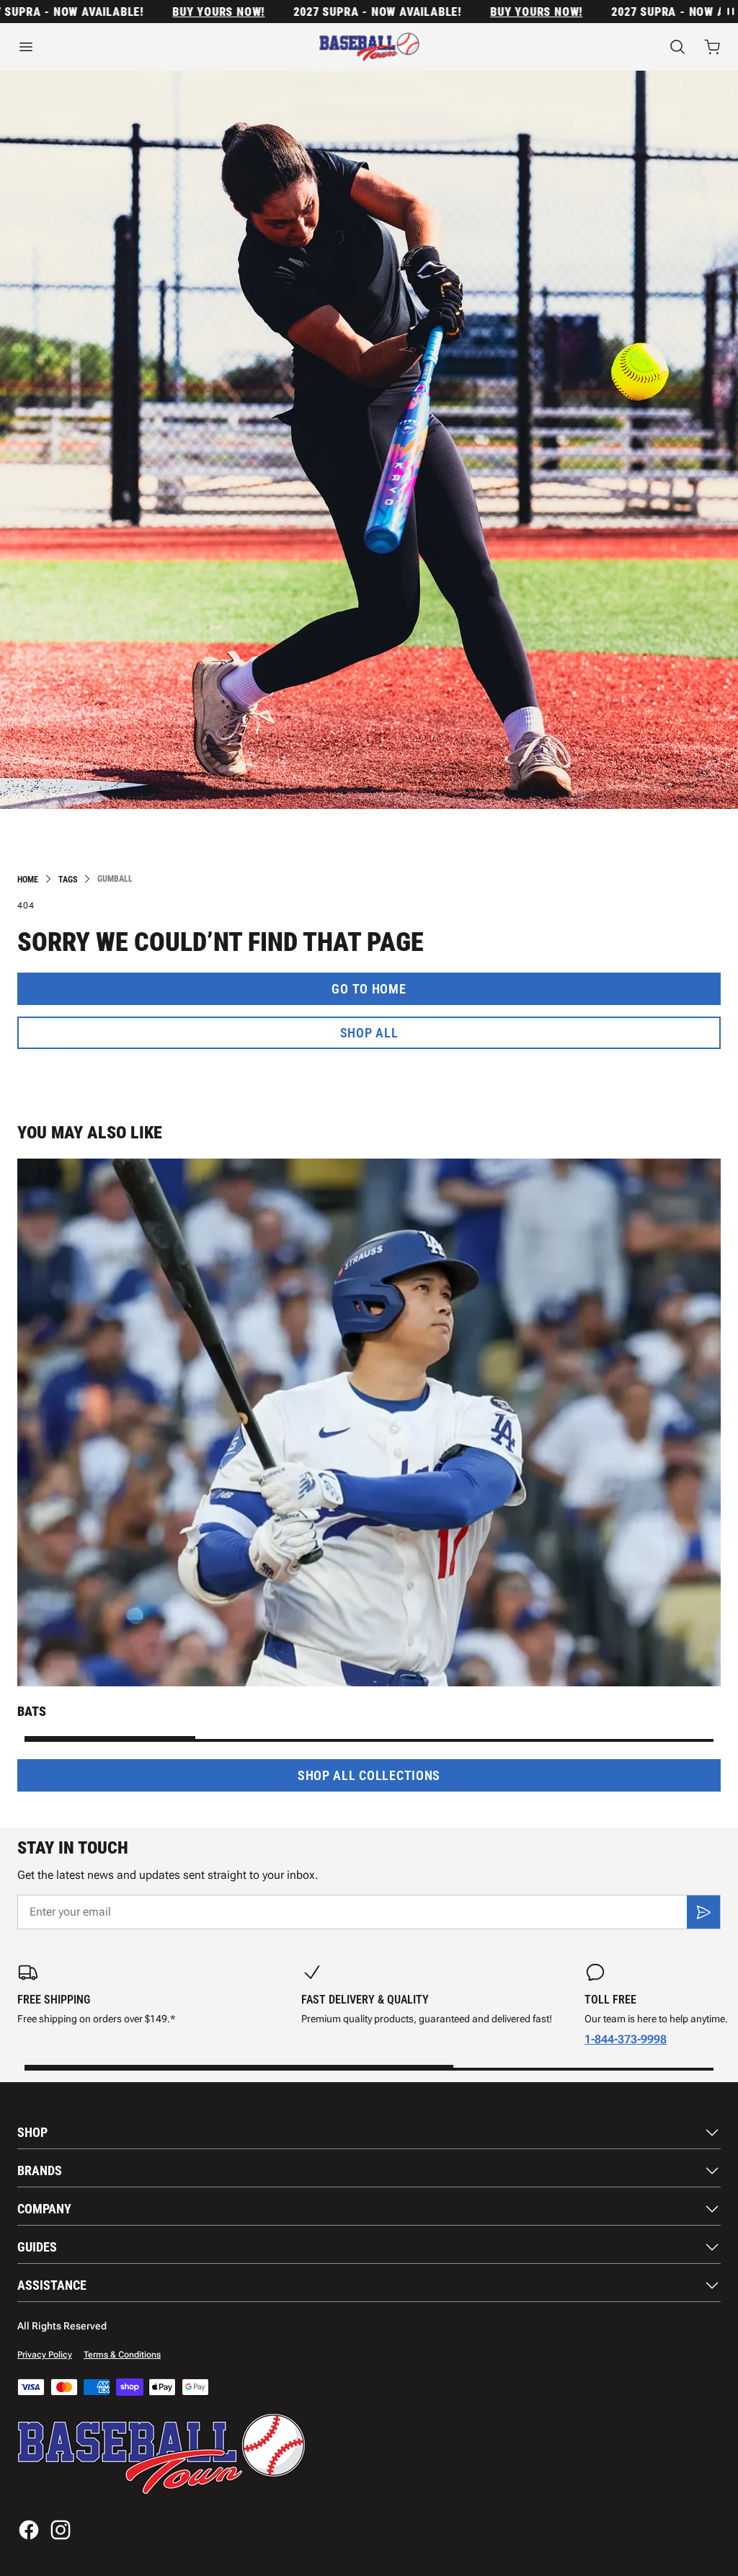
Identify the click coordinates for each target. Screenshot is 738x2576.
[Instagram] (61, 2530)
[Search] (677, 47)
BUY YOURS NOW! (174, 12)
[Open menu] (123, 47)
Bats (32, 1711)
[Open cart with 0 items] (712, 47)
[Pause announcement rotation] (729, 12)
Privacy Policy (45, 2355)
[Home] (369, 47)
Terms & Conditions (122, 2355)
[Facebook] (29, 2530)
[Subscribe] (703, 1912)
